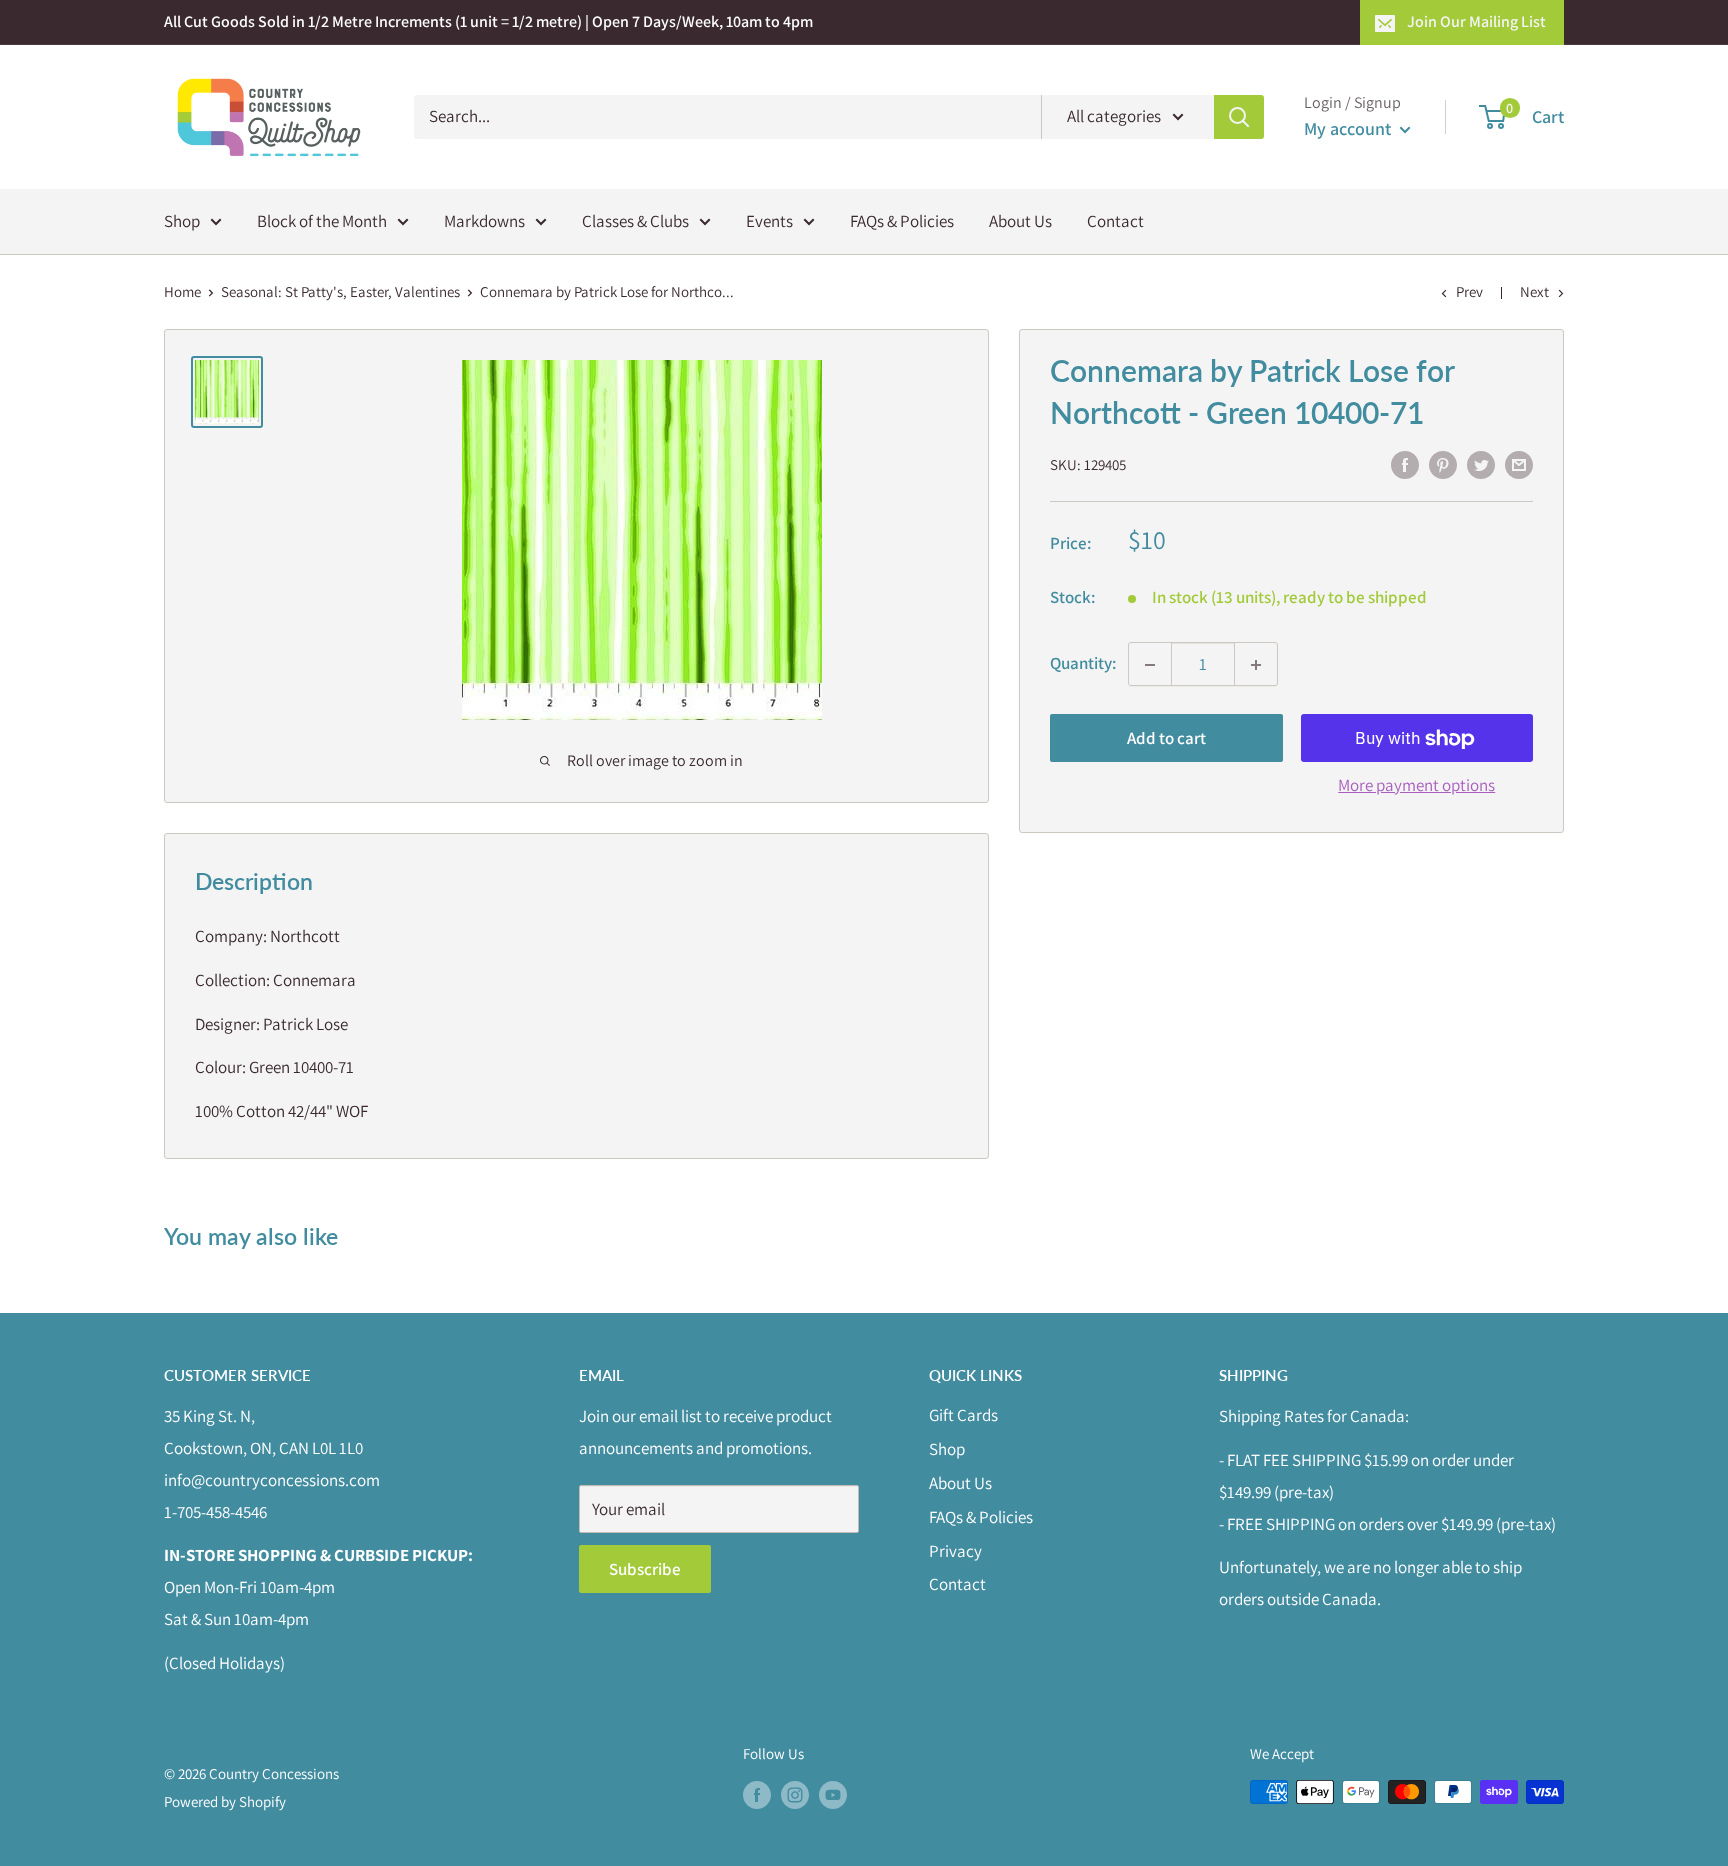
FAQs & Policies (902, 220)
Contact (1115, 220)
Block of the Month (322, 220)
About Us (1020, 220)
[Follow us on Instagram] (795, 1794)
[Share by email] (1519, 464)
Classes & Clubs (635, 220)
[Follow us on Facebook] (757, 1794)
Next (1534, 291)
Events (769, 220)
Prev (1469, 291)
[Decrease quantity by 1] (1150, 665)
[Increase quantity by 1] (1256, 665)
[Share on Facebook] (1405, 464)
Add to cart (1166, 739)
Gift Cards (963, 1415)
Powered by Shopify (225, 1801)
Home (182, 291)
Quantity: (1083, 664)
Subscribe (645, 1569)
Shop (182, 220)
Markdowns (484, 220)
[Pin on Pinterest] (1443, 464)
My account (1349, 128)
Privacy (955, 1551)
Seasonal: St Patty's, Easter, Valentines (340, 291)
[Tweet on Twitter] (1481, 464)
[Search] (1239, 117)
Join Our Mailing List (1476, 21)
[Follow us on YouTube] (833, 1794)
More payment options (1416, 786)
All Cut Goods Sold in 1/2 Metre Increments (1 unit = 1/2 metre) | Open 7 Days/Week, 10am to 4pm (488, 21)
